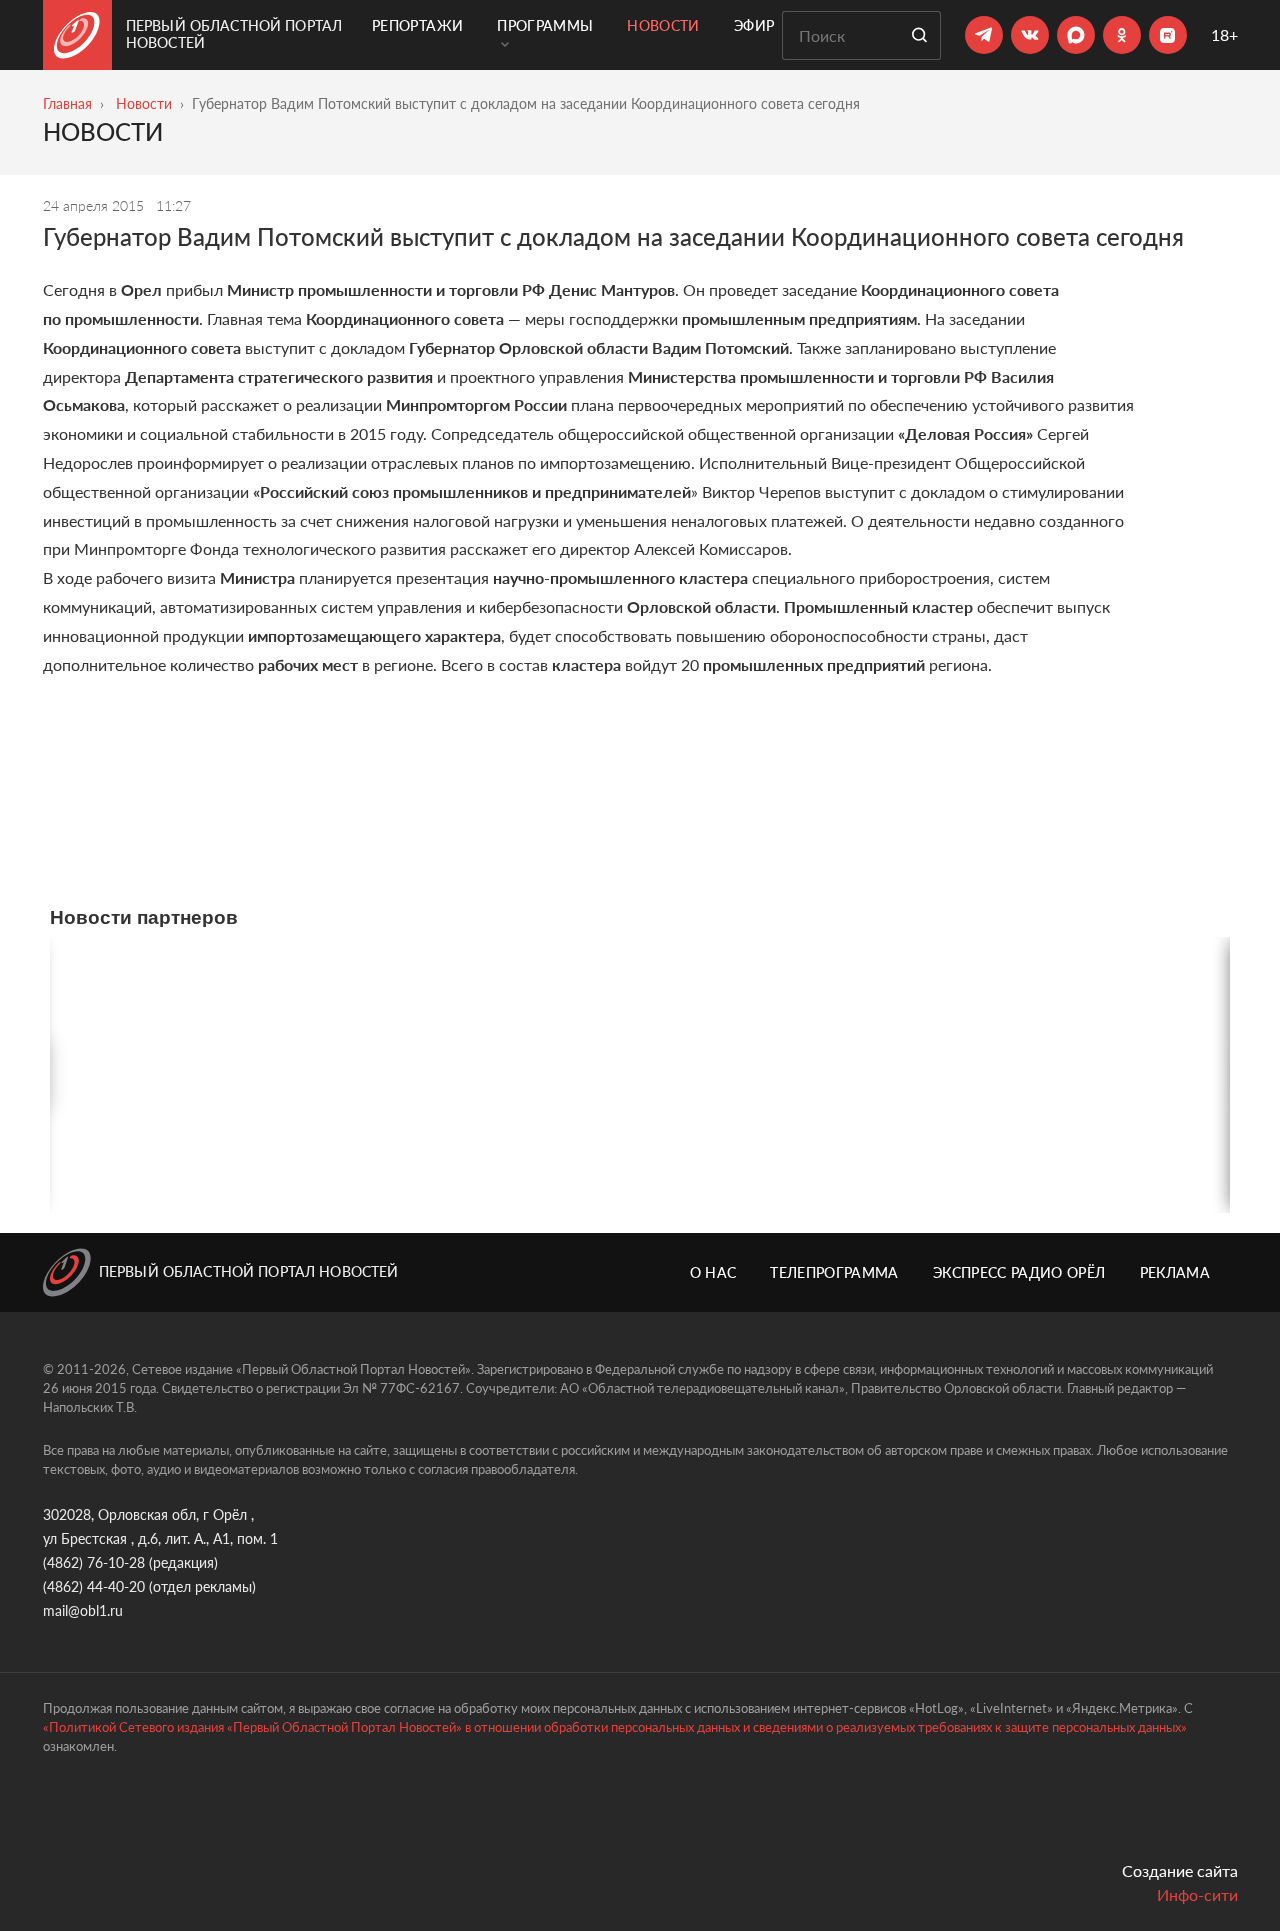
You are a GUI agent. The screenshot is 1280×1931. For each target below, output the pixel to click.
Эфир (754, 25)
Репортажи (417, 25)
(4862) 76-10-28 (94, 1562)
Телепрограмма (834, 1272)
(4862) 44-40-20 (94, 1586)
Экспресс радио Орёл (1019, 1272)
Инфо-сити (1197, 1894)
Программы (545, 25)
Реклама (1175, 1272)
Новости (663, 25)
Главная (67, 103)
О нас (713, 1272)
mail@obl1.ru (83, 1610)
